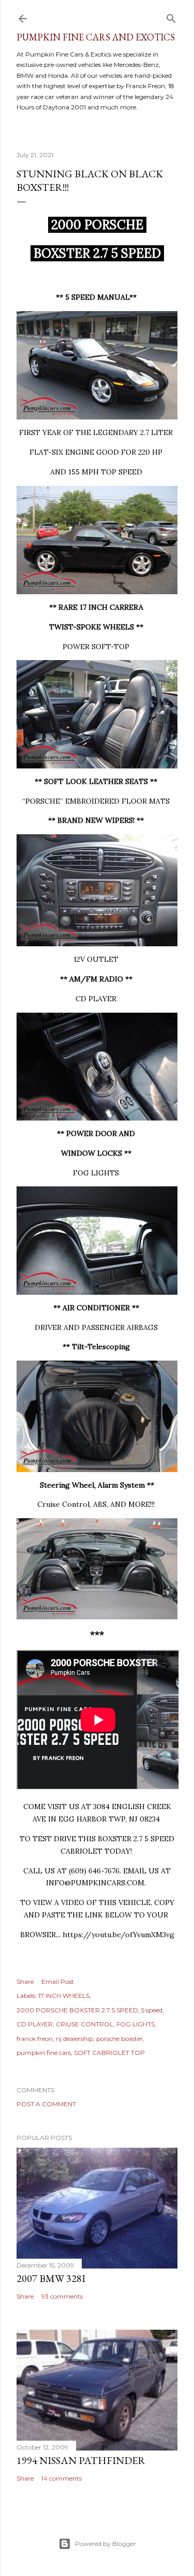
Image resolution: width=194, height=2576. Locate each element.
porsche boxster (120, 2039)
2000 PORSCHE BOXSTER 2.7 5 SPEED (77, 2010)
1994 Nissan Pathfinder (81, 2460)
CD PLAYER (35, 2024)
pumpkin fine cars (44, 2053)
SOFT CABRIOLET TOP (109, 2053)
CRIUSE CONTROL (85, 2024)
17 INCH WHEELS (64, 1996)
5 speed (152, 2010)
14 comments (62, 2478)
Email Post (58, 1982)
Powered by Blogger (106, 2544)
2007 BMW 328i (51, 2278)
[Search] (171, 16)
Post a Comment (46, 2104)
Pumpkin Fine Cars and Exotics (96, 37)
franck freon (35, 2039)
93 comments (62, 2296)
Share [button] (25, 1982)
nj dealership (74, 2039)
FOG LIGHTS (136, 2024)
